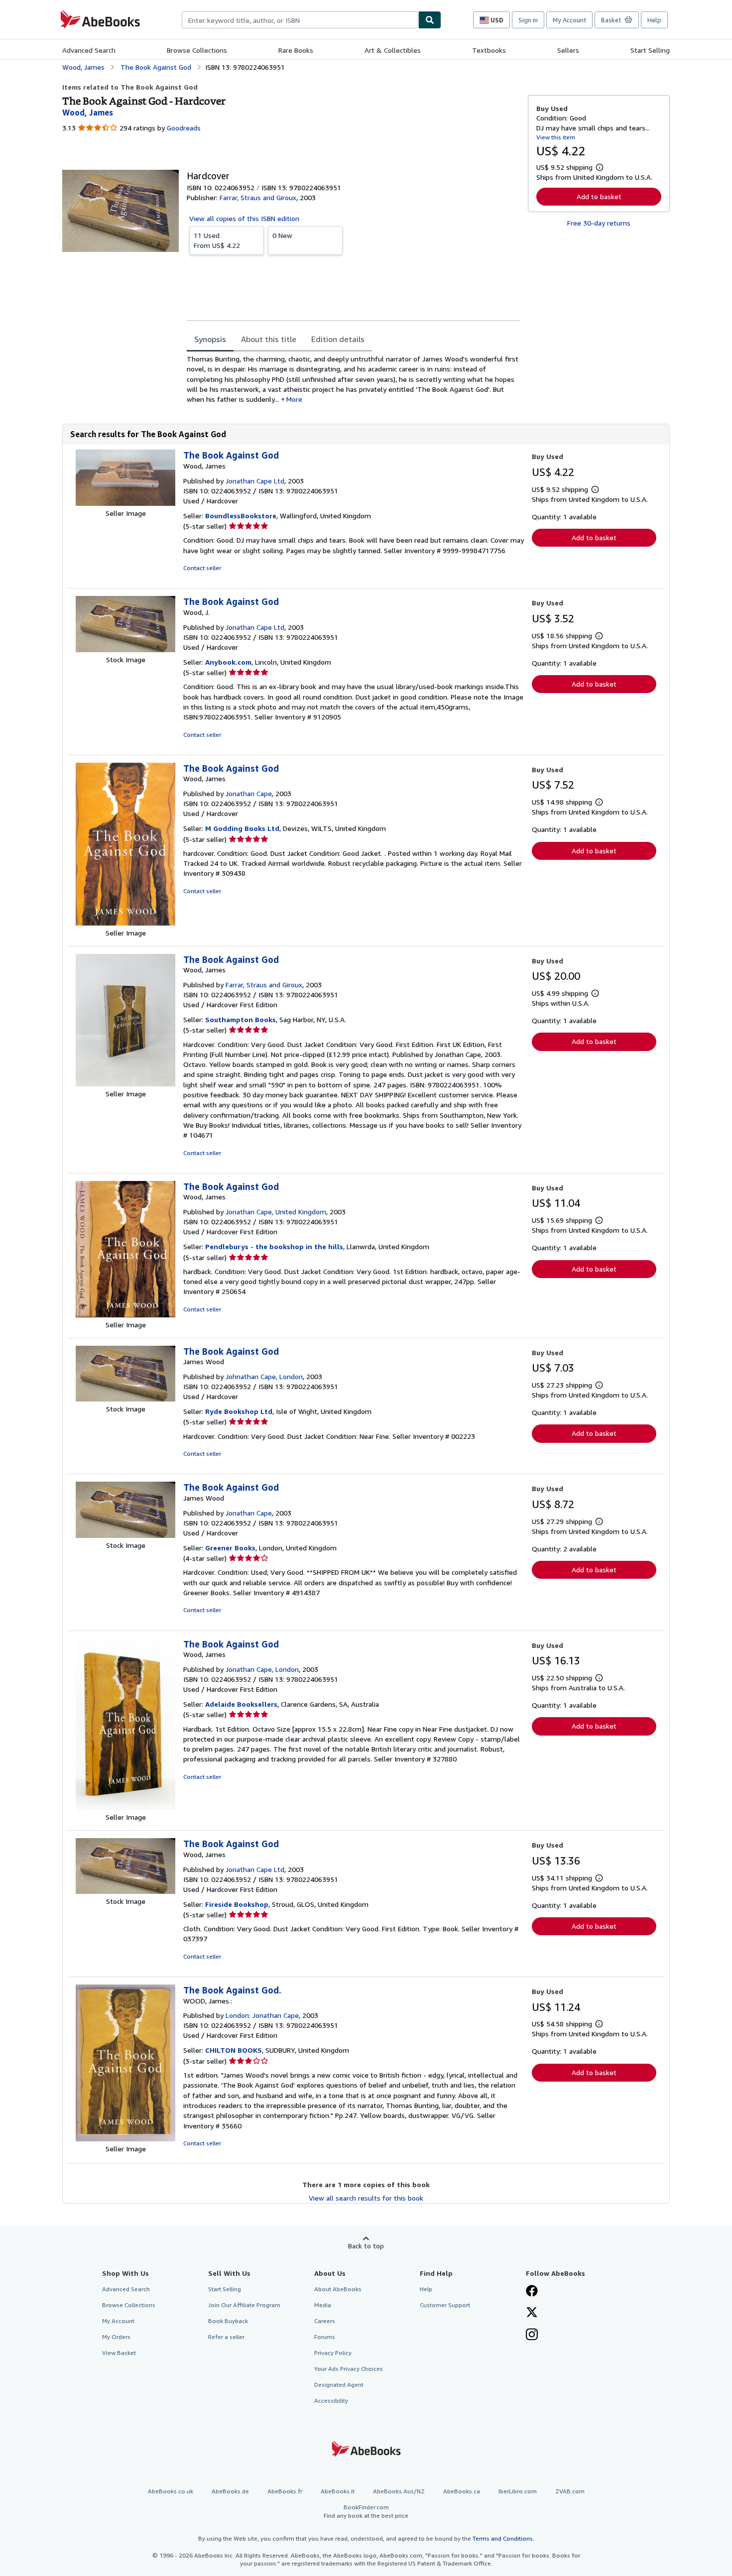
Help (654, 20)
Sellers (568, 50)
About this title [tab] (269, 339)
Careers (325, 2321)
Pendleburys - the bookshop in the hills (274, 1246)
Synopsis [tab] (210, 339)
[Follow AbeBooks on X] (532, 2313)
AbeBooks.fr (285, 2491)
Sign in (528, 20)
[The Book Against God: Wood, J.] (125, 649)
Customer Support (445, 2305)
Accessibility (331, 2400)
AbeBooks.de (230, 2491)
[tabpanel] (353, 379)
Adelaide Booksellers (241, 1704)
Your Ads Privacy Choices (349, 2369)
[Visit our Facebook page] (532, 2292)
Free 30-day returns (599, 223)
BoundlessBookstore (241, 516)
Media (323, 2305)
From (217, 240)
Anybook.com (228, 662)
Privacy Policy (333, 2353)
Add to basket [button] (599, 196)
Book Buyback (228, 2321)
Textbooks (489, 50)
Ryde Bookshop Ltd (239, 1411)
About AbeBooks (338, 2289)
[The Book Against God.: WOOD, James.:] (125, 2139)
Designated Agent (339, 2385)
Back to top (366, 2246)
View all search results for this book (366, 2198)
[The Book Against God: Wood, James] (125, 503)
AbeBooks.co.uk (171, 2491)
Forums (325, 2337)
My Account (569, 20)
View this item (556, 137)
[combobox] (300, 20)
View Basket (119, 2353)
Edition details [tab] (338, 339)
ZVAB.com (570, 2491)
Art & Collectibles (393, 50)
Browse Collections (197, 50)
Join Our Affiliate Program (244, 2305)
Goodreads (184, 128)
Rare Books (296, 50)
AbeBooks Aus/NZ (399, 2491)
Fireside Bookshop (237, 1904)
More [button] (294, 399)
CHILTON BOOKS (234, 2050)
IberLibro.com (518, 2491)
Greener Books (230, 1548)
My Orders (116, 2337)
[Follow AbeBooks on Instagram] (532, 2336)
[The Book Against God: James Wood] (125, 1399)
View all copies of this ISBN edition (244, 218)
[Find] (430, 20)
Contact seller (202, 568)
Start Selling (650, 50)
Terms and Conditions (503, 2538)
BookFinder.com (366, 2511)
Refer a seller (226, 2337)
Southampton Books (241, 1019)
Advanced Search (89, 50)
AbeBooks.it (338, 2491)
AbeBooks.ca (462, 2491)
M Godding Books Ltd (242, 828)
